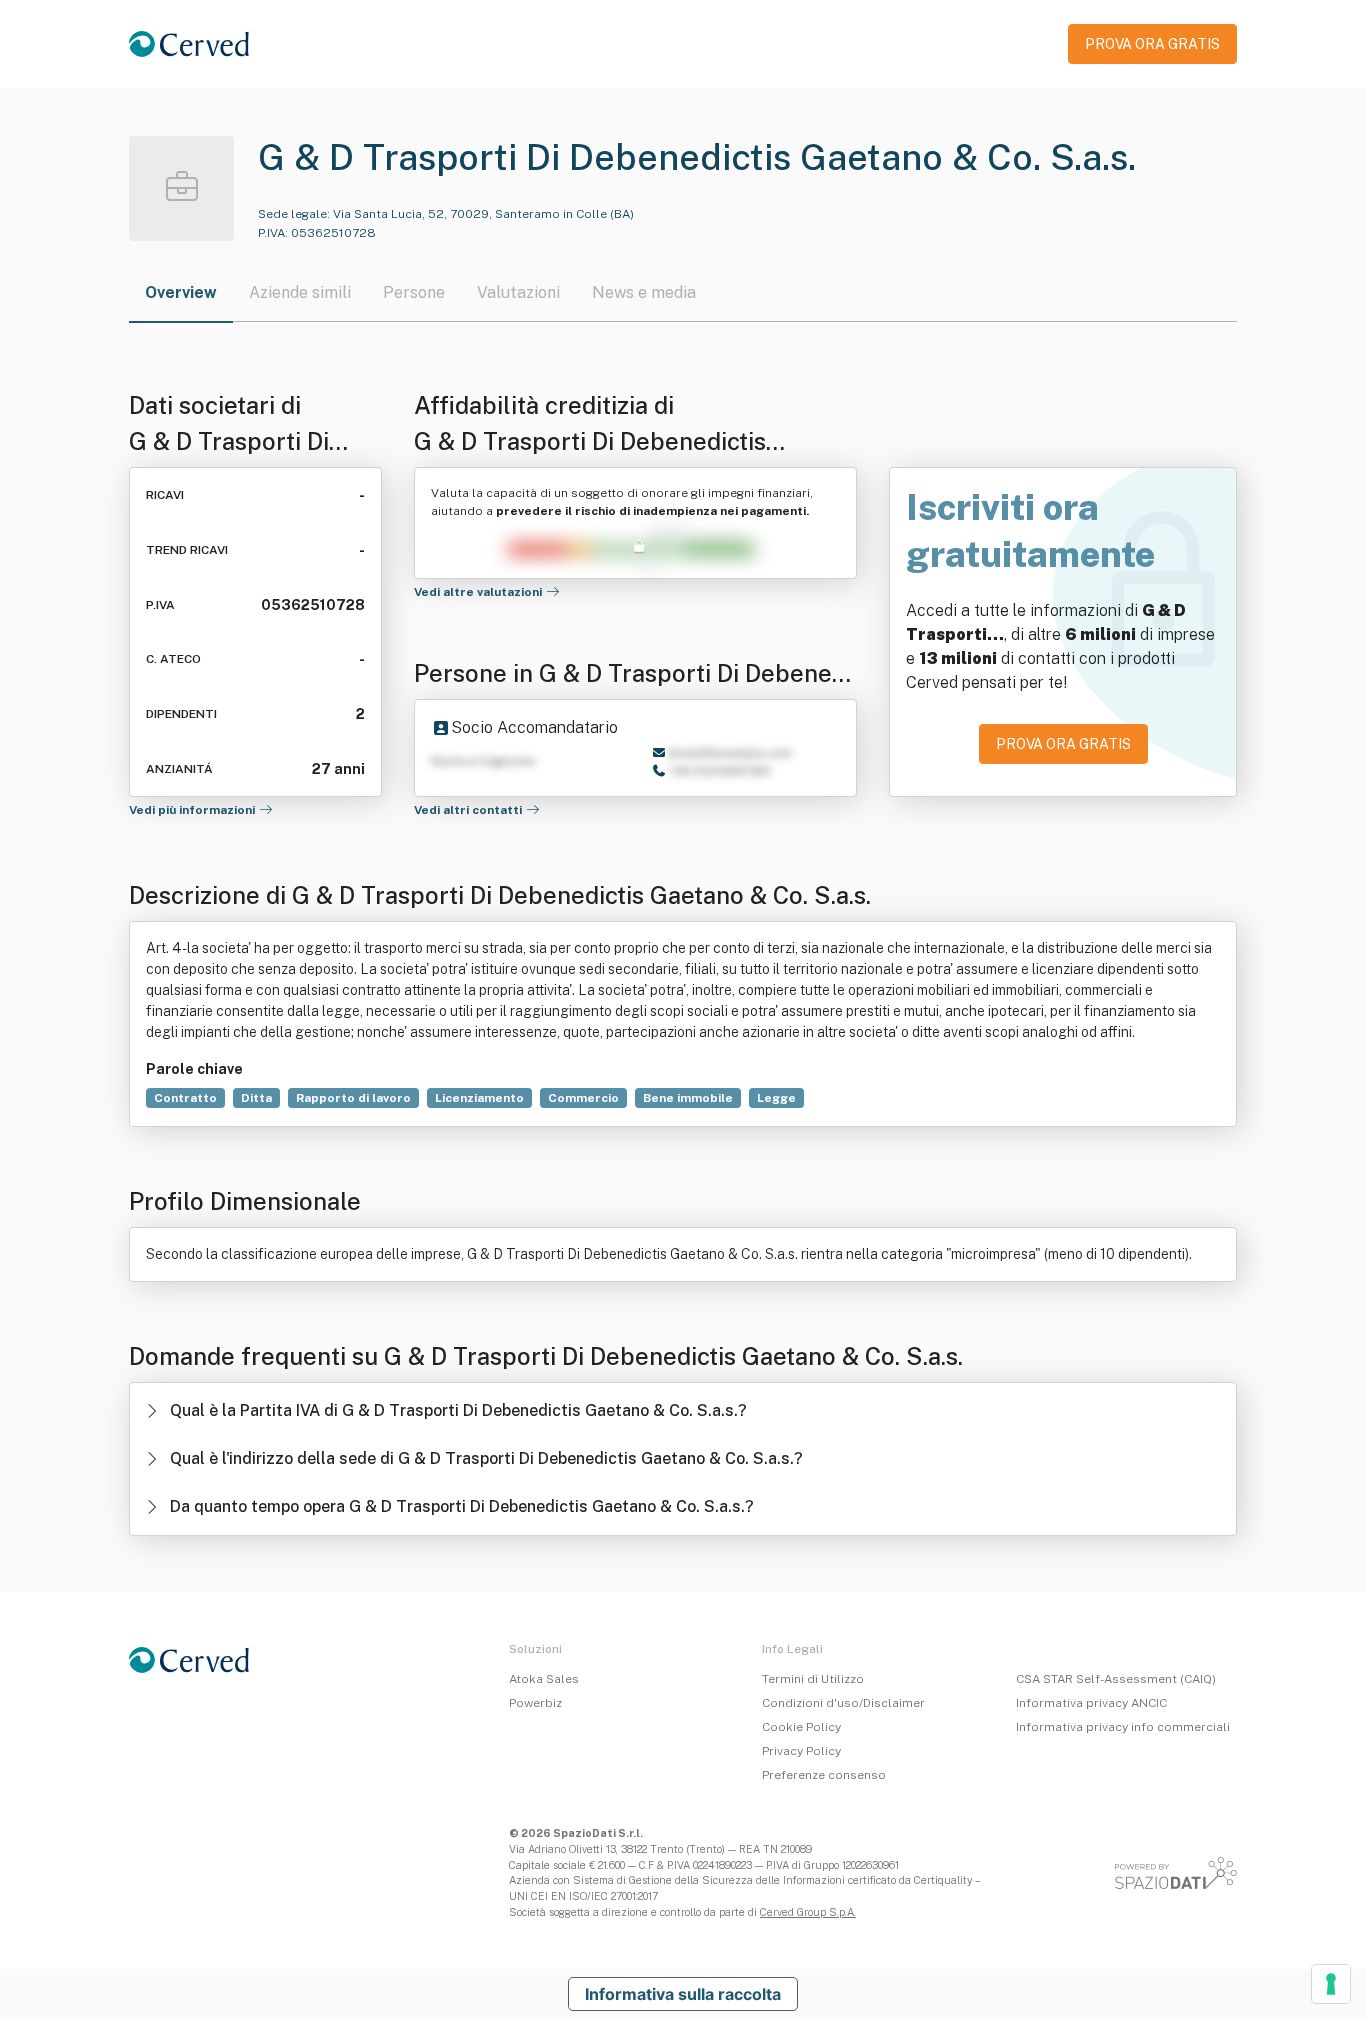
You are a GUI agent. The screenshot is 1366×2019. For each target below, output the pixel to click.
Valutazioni (518, 292)
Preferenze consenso (824, 1775)
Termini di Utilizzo (813, 1679)
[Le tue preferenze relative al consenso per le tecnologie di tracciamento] (1331, 1984)
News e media (644, 292)
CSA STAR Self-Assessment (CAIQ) (1116, 1679)
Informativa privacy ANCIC (1091, 1703)
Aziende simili (300, 292)
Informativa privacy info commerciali (1123, 1727)
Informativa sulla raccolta (683, 1994)
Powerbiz (535, 1703)
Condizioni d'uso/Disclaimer (843, 1703)
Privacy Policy (801, 1751)
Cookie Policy (801, 1727)
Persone (414, 292)
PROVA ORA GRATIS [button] (1152, 44)
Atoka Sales (544, 1679)
